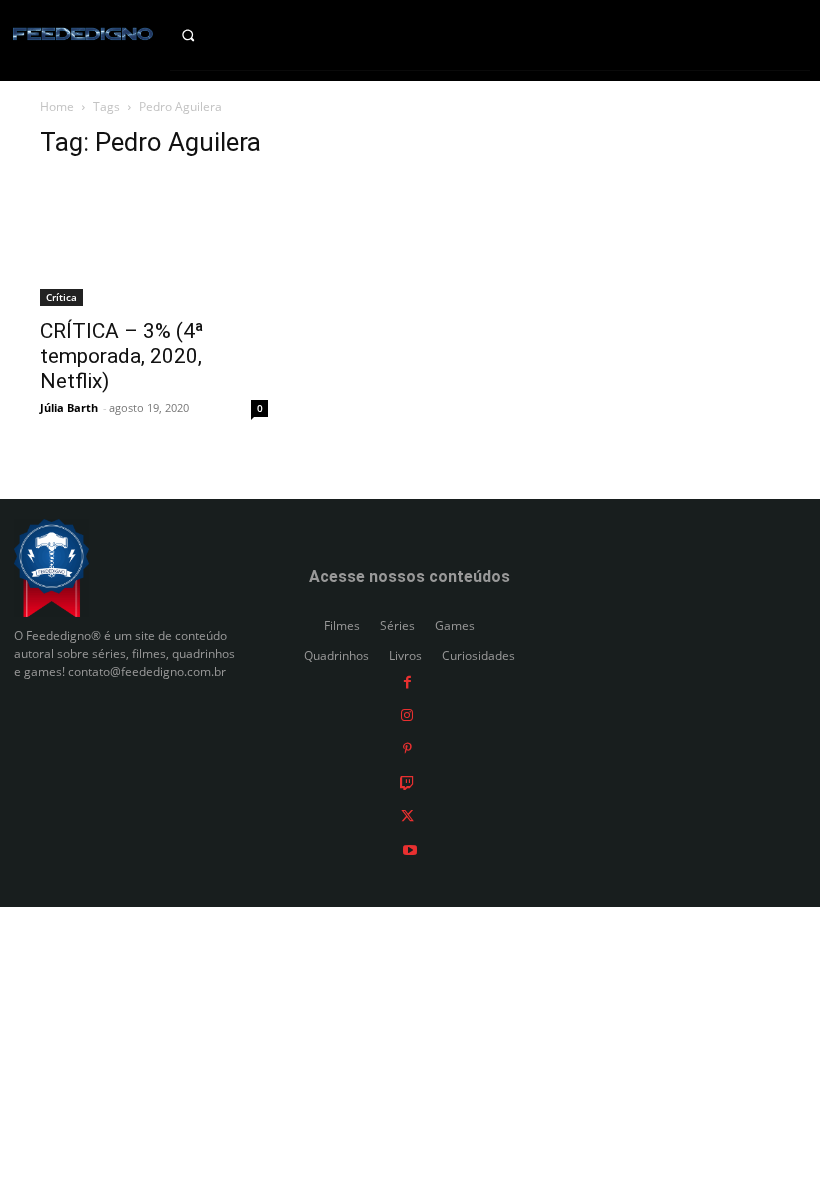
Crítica (61, 297)
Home (57, 106)
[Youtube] (410, 848)
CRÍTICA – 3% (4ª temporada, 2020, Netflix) (122, 356)
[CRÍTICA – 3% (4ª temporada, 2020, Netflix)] (154, 242)
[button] (205, 35)
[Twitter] (407, 815)
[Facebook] (407, 680)
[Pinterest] (407, 748)
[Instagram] (407, 714)
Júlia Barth (69, 407)
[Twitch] (407, 781)
